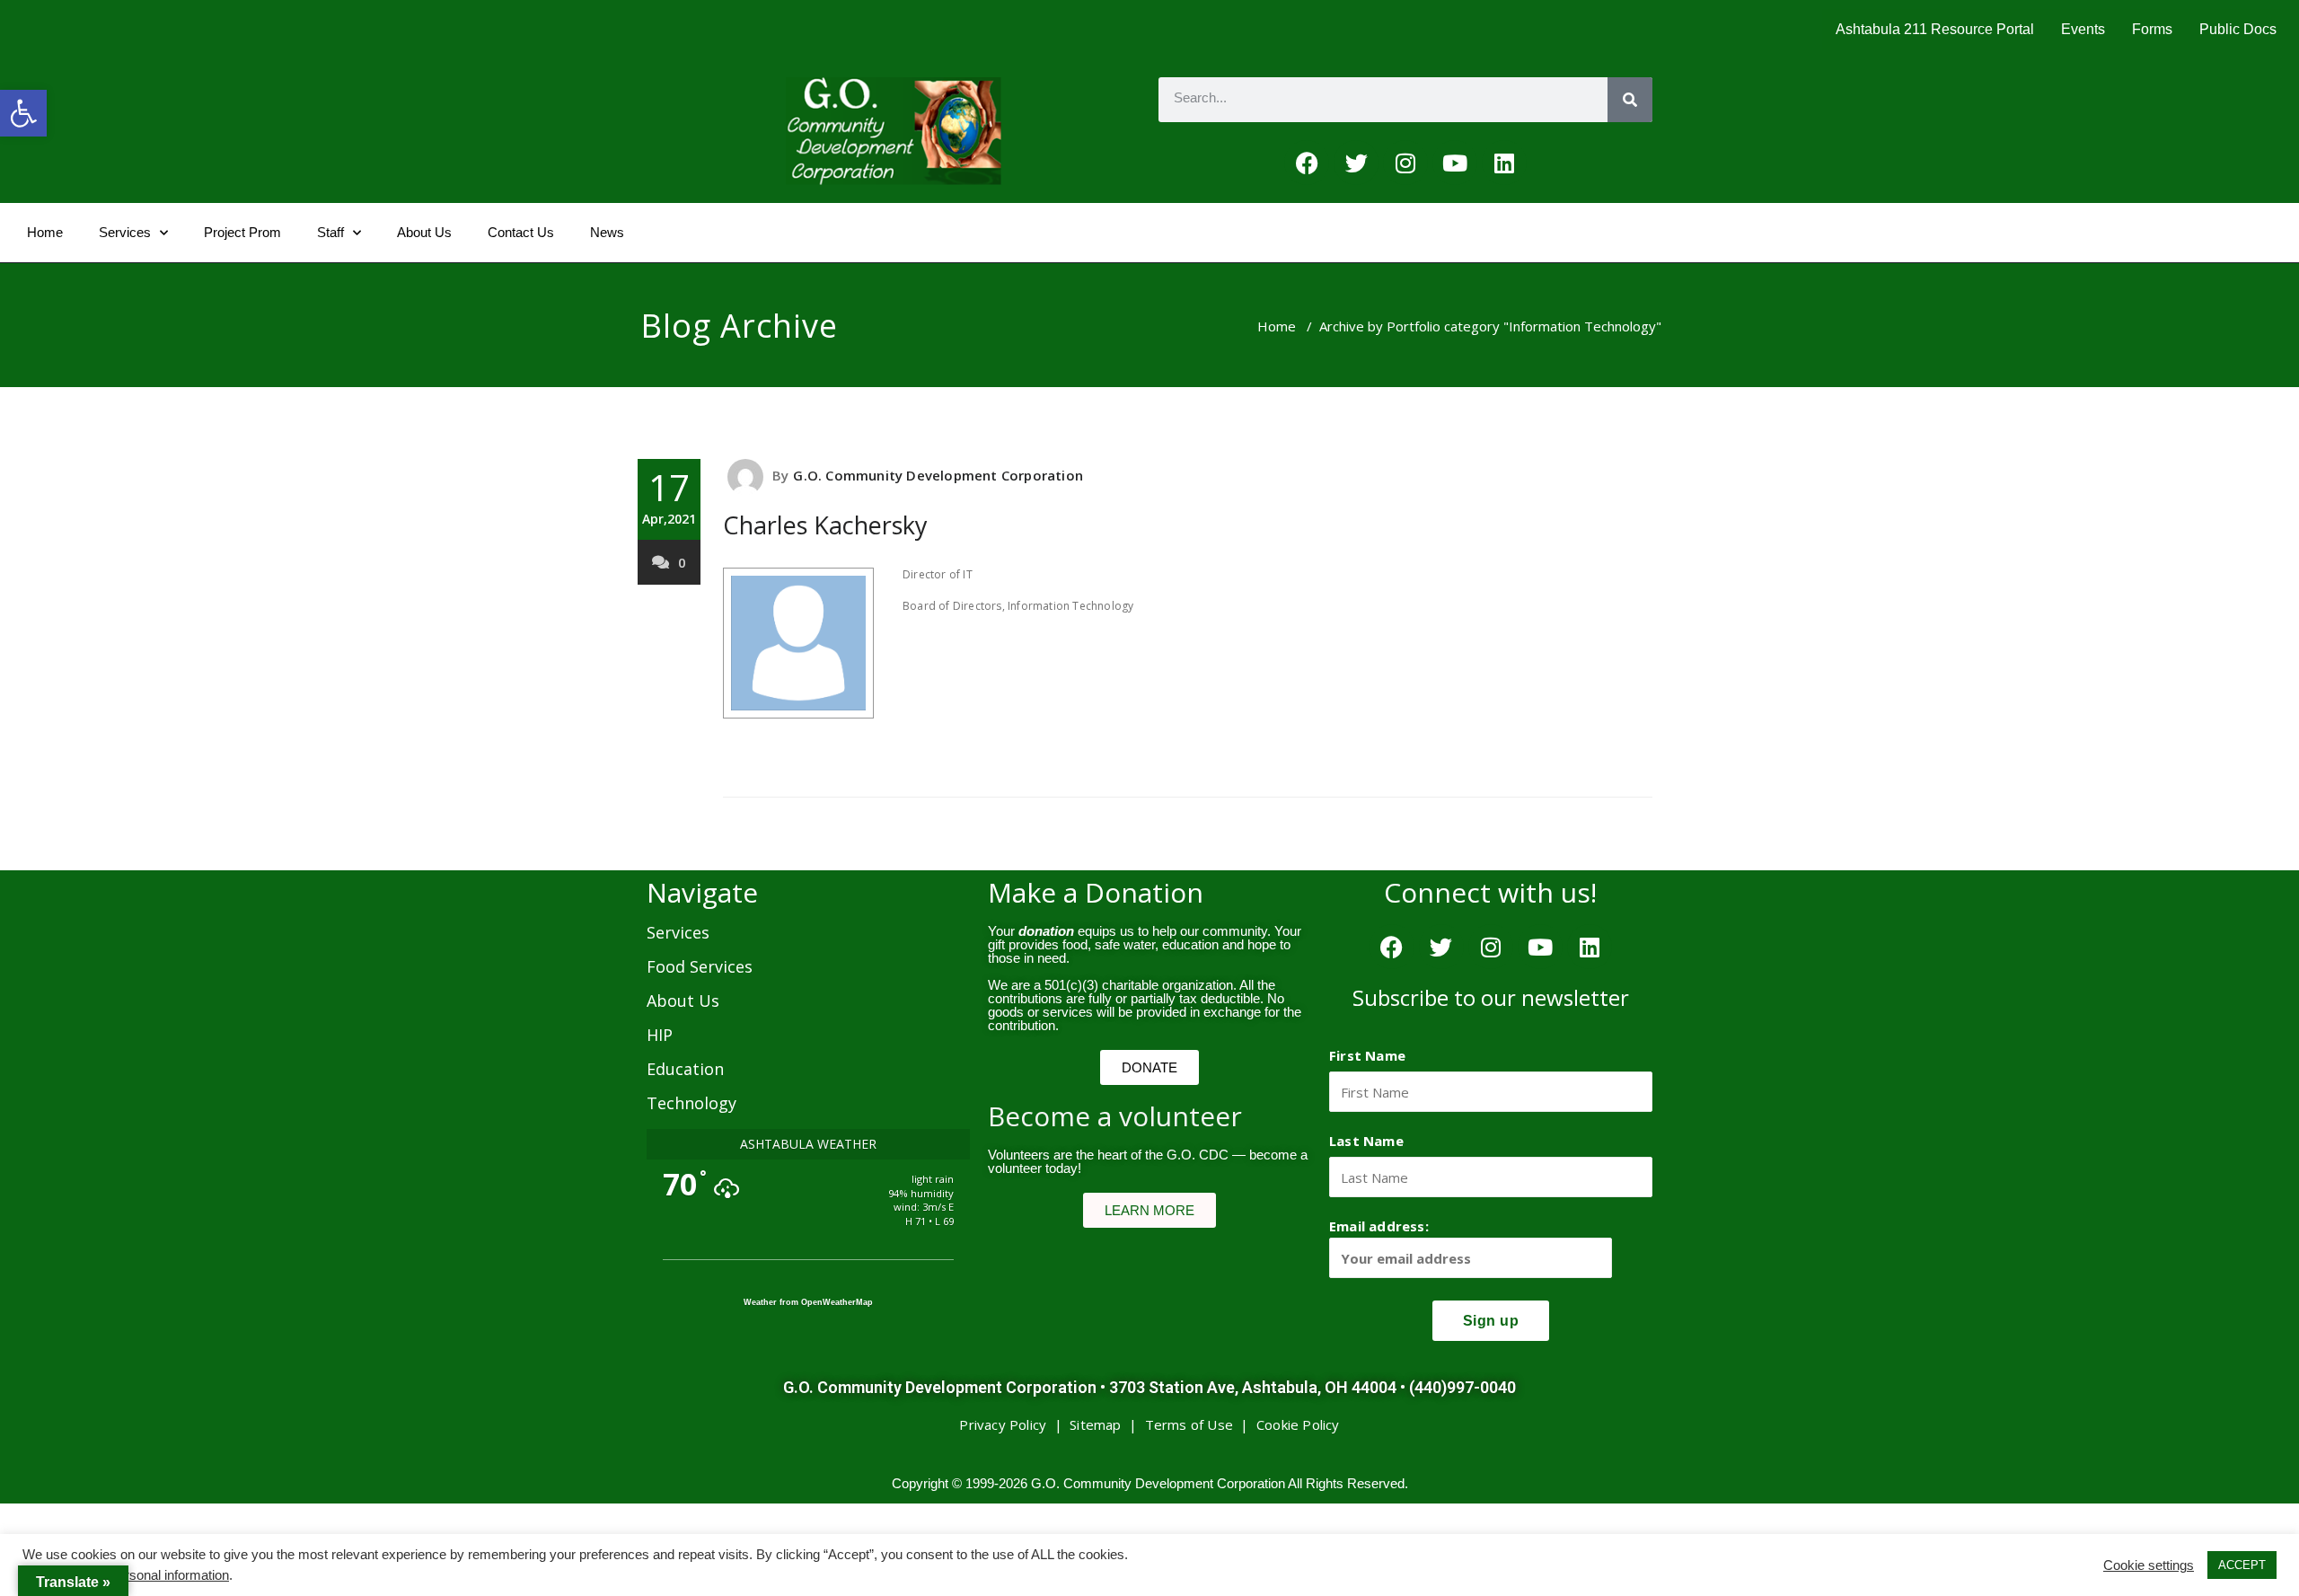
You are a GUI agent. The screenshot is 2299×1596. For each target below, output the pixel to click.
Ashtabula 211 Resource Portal (1935, 29)
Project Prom (242, 232)
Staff (330, 232)
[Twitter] (1356, 163)
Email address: (1379, 1226)
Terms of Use (1189, 1424)
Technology (691, 1103)
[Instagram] (1405, 163)
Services (125, 232)
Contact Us (521, 232)
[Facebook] (1307, 163)
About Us (424, 232)
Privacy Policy (1003, 1424)
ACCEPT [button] (2242, 1565)
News (607, 232)
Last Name (1366, 1141)
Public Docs (2238, 29)
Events (2083, 29)
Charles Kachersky (825, 525)
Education (685, 1069)
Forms (2152, 29)
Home (45, 232)
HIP (660, 1035)
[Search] (1630, 100)
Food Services (700, 966)
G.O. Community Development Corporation (938, 475)
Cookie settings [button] (2149, 1565)
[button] (23, 113)
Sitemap (1095, 1424)
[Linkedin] (1504, 163)
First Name (1367, 1055)
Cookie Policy (1298, 1424)
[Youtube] (1455, 163)
